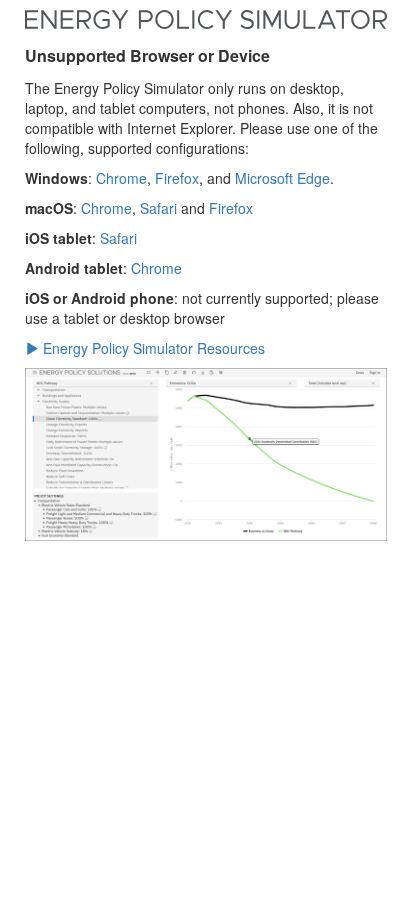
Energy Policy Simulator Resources (152, 348)
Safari (158, 208)
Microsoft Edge (282, 178)
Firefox (177, 178)
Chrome (121, 178)
